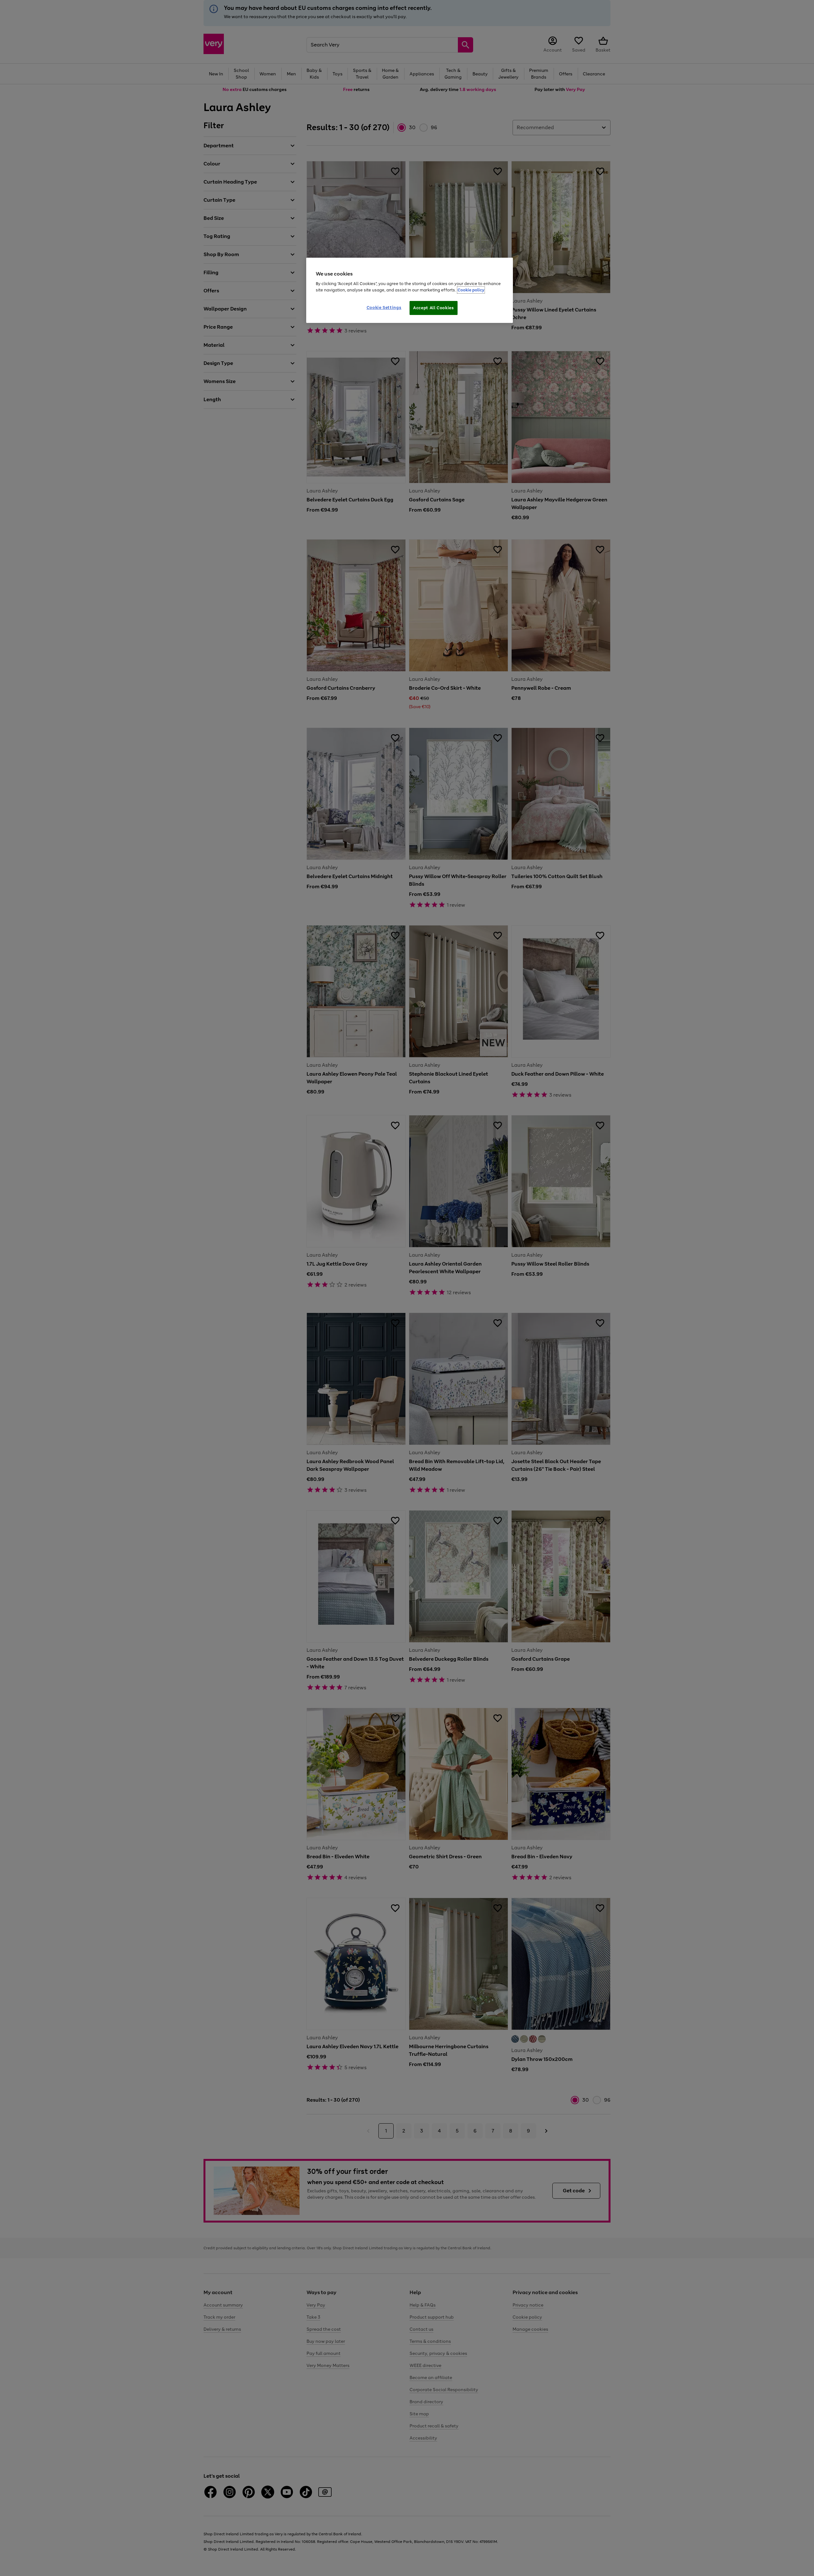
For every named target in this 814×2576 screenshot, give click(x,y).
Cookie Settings (384, 307)
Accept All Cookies (434, 308)
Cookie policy (471, 290)
